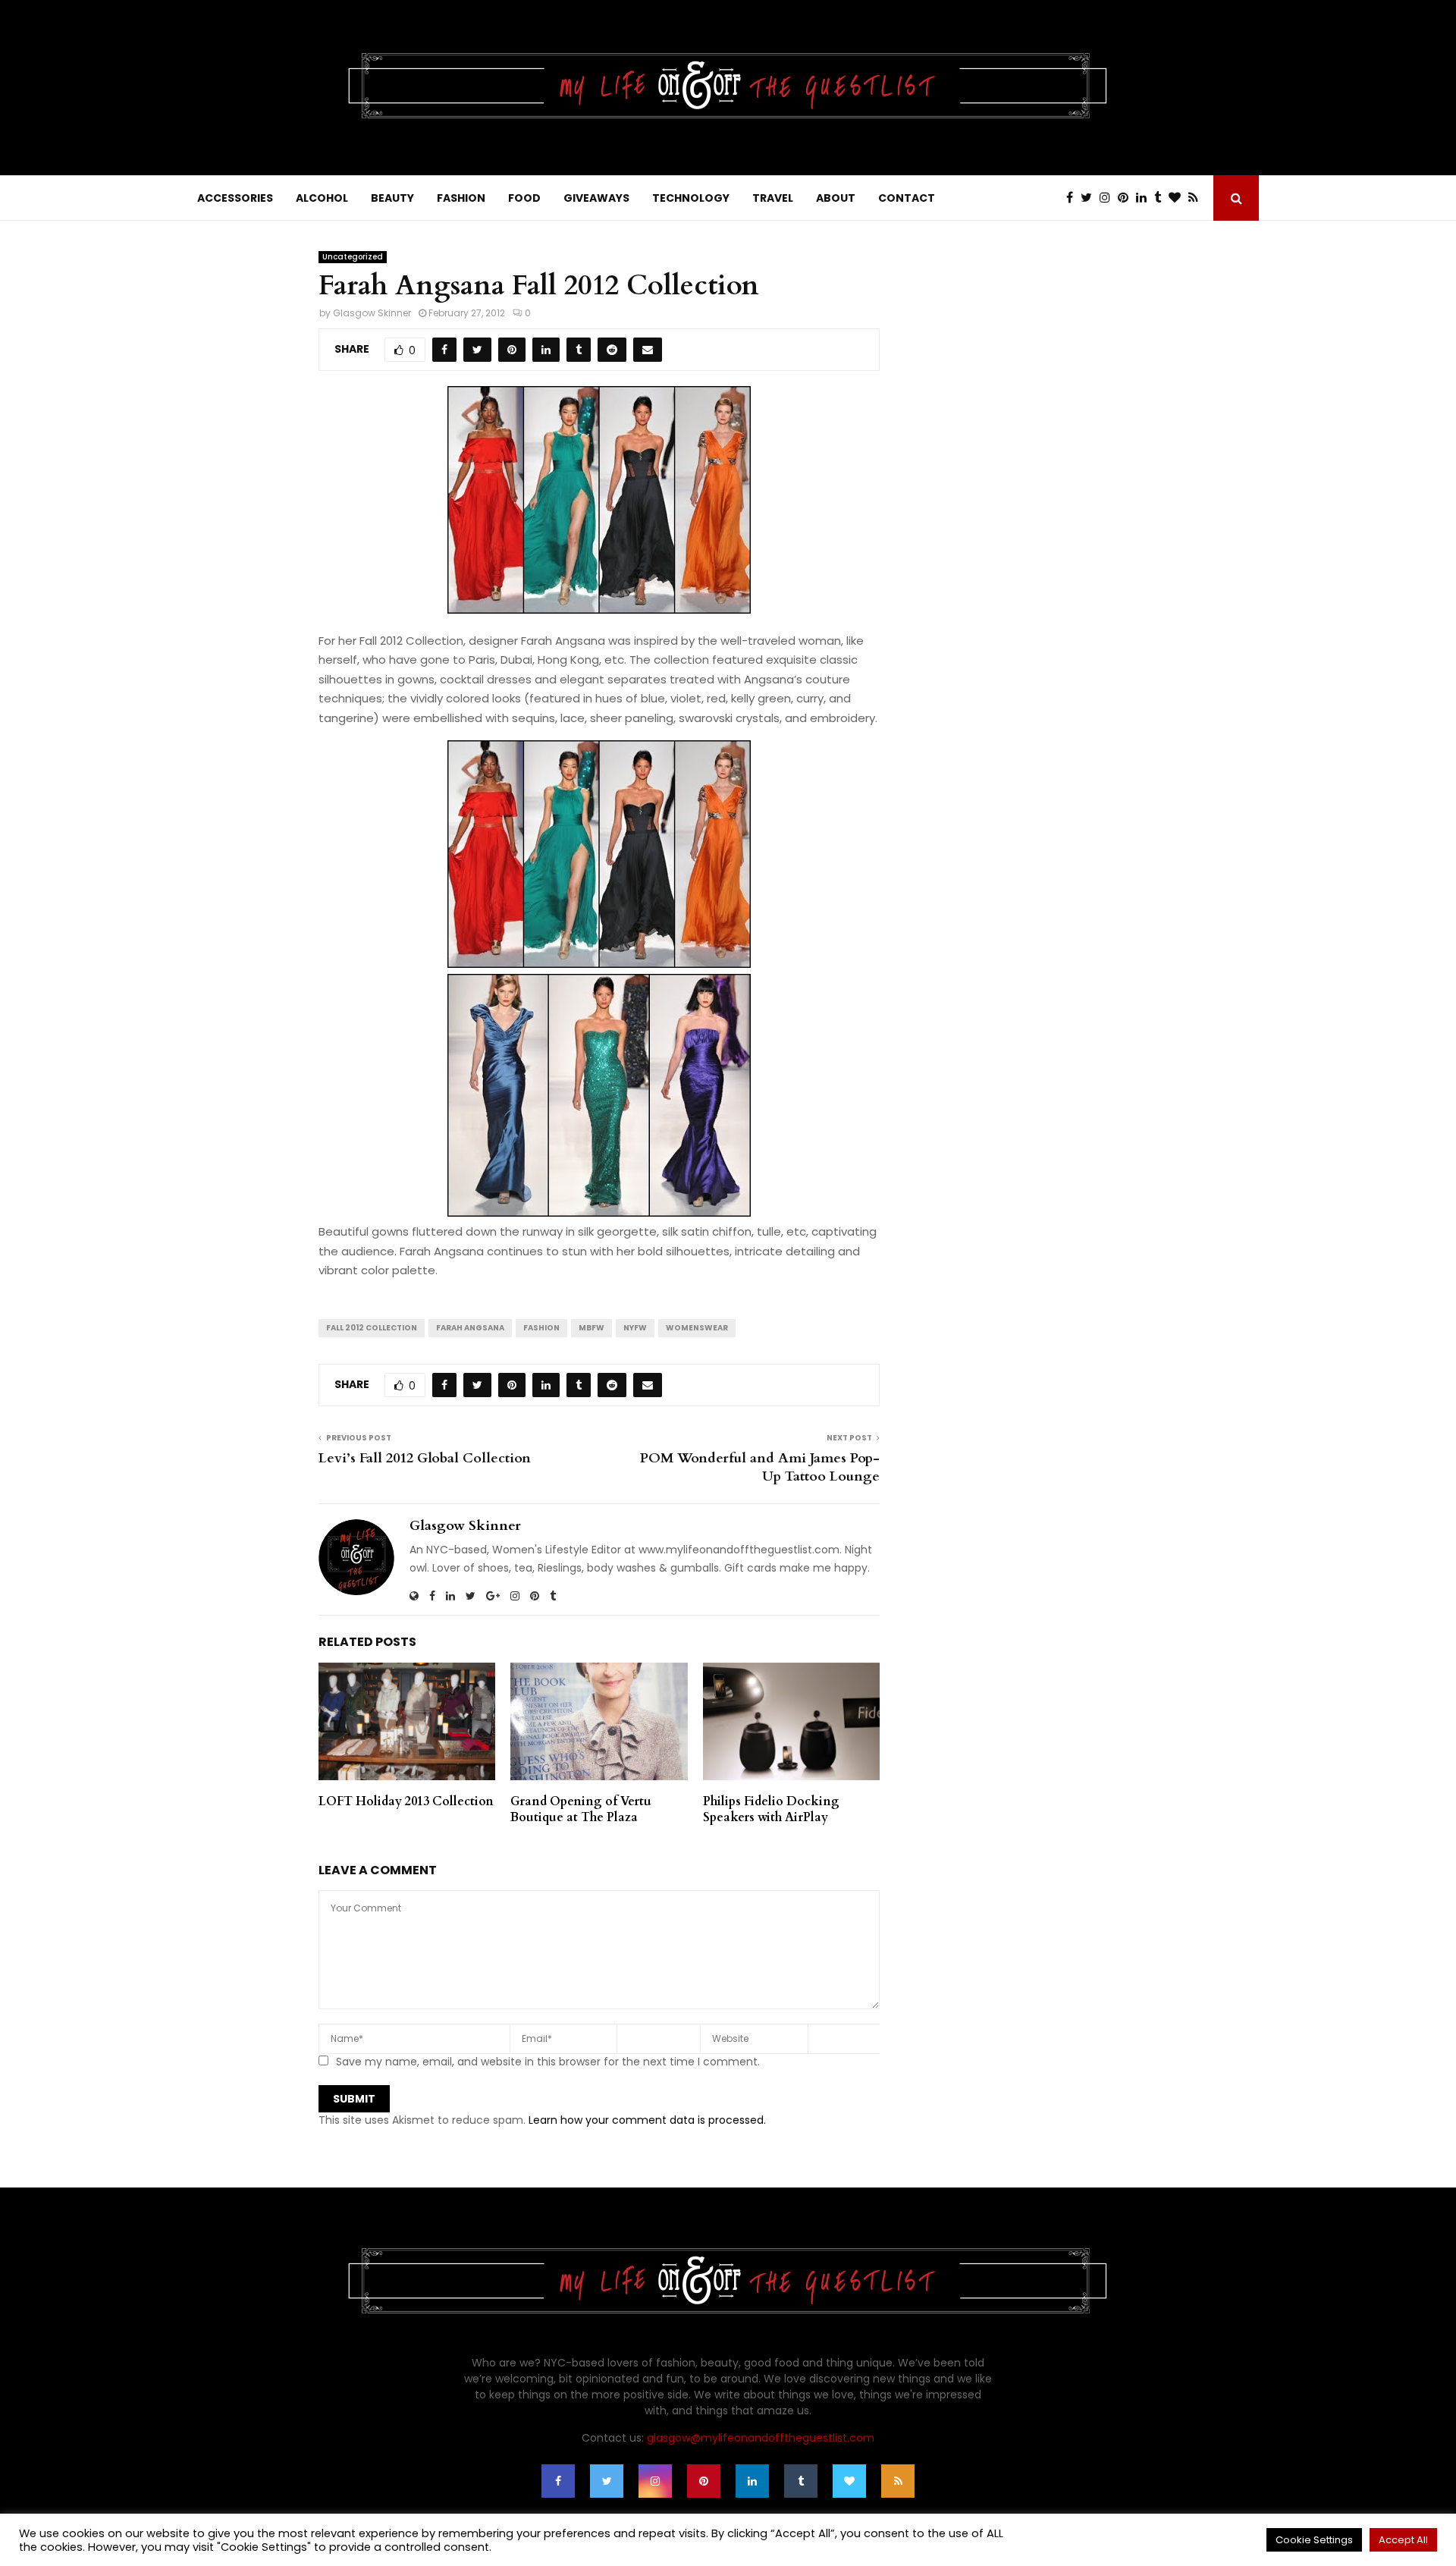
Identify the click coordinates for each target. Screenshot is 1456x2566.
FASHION (461, 198)
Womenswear (697, 1328)
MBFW (591, 1328)
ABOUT (836, 198)
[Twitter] (1090, 198)
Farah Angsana (470, 1328)
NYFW (635, 1328)
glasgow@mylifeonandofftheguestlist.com (761, 2438)
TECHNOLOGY (691, 198)
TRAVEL (773, 198)
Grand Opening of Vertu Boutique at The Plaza (581, 1809)
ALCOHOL (322, 198)
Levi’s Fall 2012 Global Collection (425, 1458)
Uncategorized (353, 257)
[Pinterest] (1127, 198)
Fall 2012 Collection (372, 1328)
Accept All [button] (1403, 2540)
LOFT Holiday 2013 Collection (406, 1801)
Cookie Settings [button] (1314, 2540)
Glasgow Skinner (372, 313)
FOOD (524, 198)
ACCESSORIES (235, 198)
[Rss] (1197, 198)
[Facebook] (1073, 198)
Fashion (541, 1328)
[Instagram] (1109, 198)
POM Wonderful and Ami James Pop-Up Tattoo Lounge (760, 1467)
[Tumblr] (1161, 198)
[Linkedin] (1145, 198)
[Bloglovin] (1178, 198)
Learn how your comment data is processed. (647, 2120)
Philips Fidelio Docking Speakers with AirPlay (771, 1809)
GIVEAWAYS (596, 198)
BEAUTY (392, 198)
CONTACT (907, 198)
